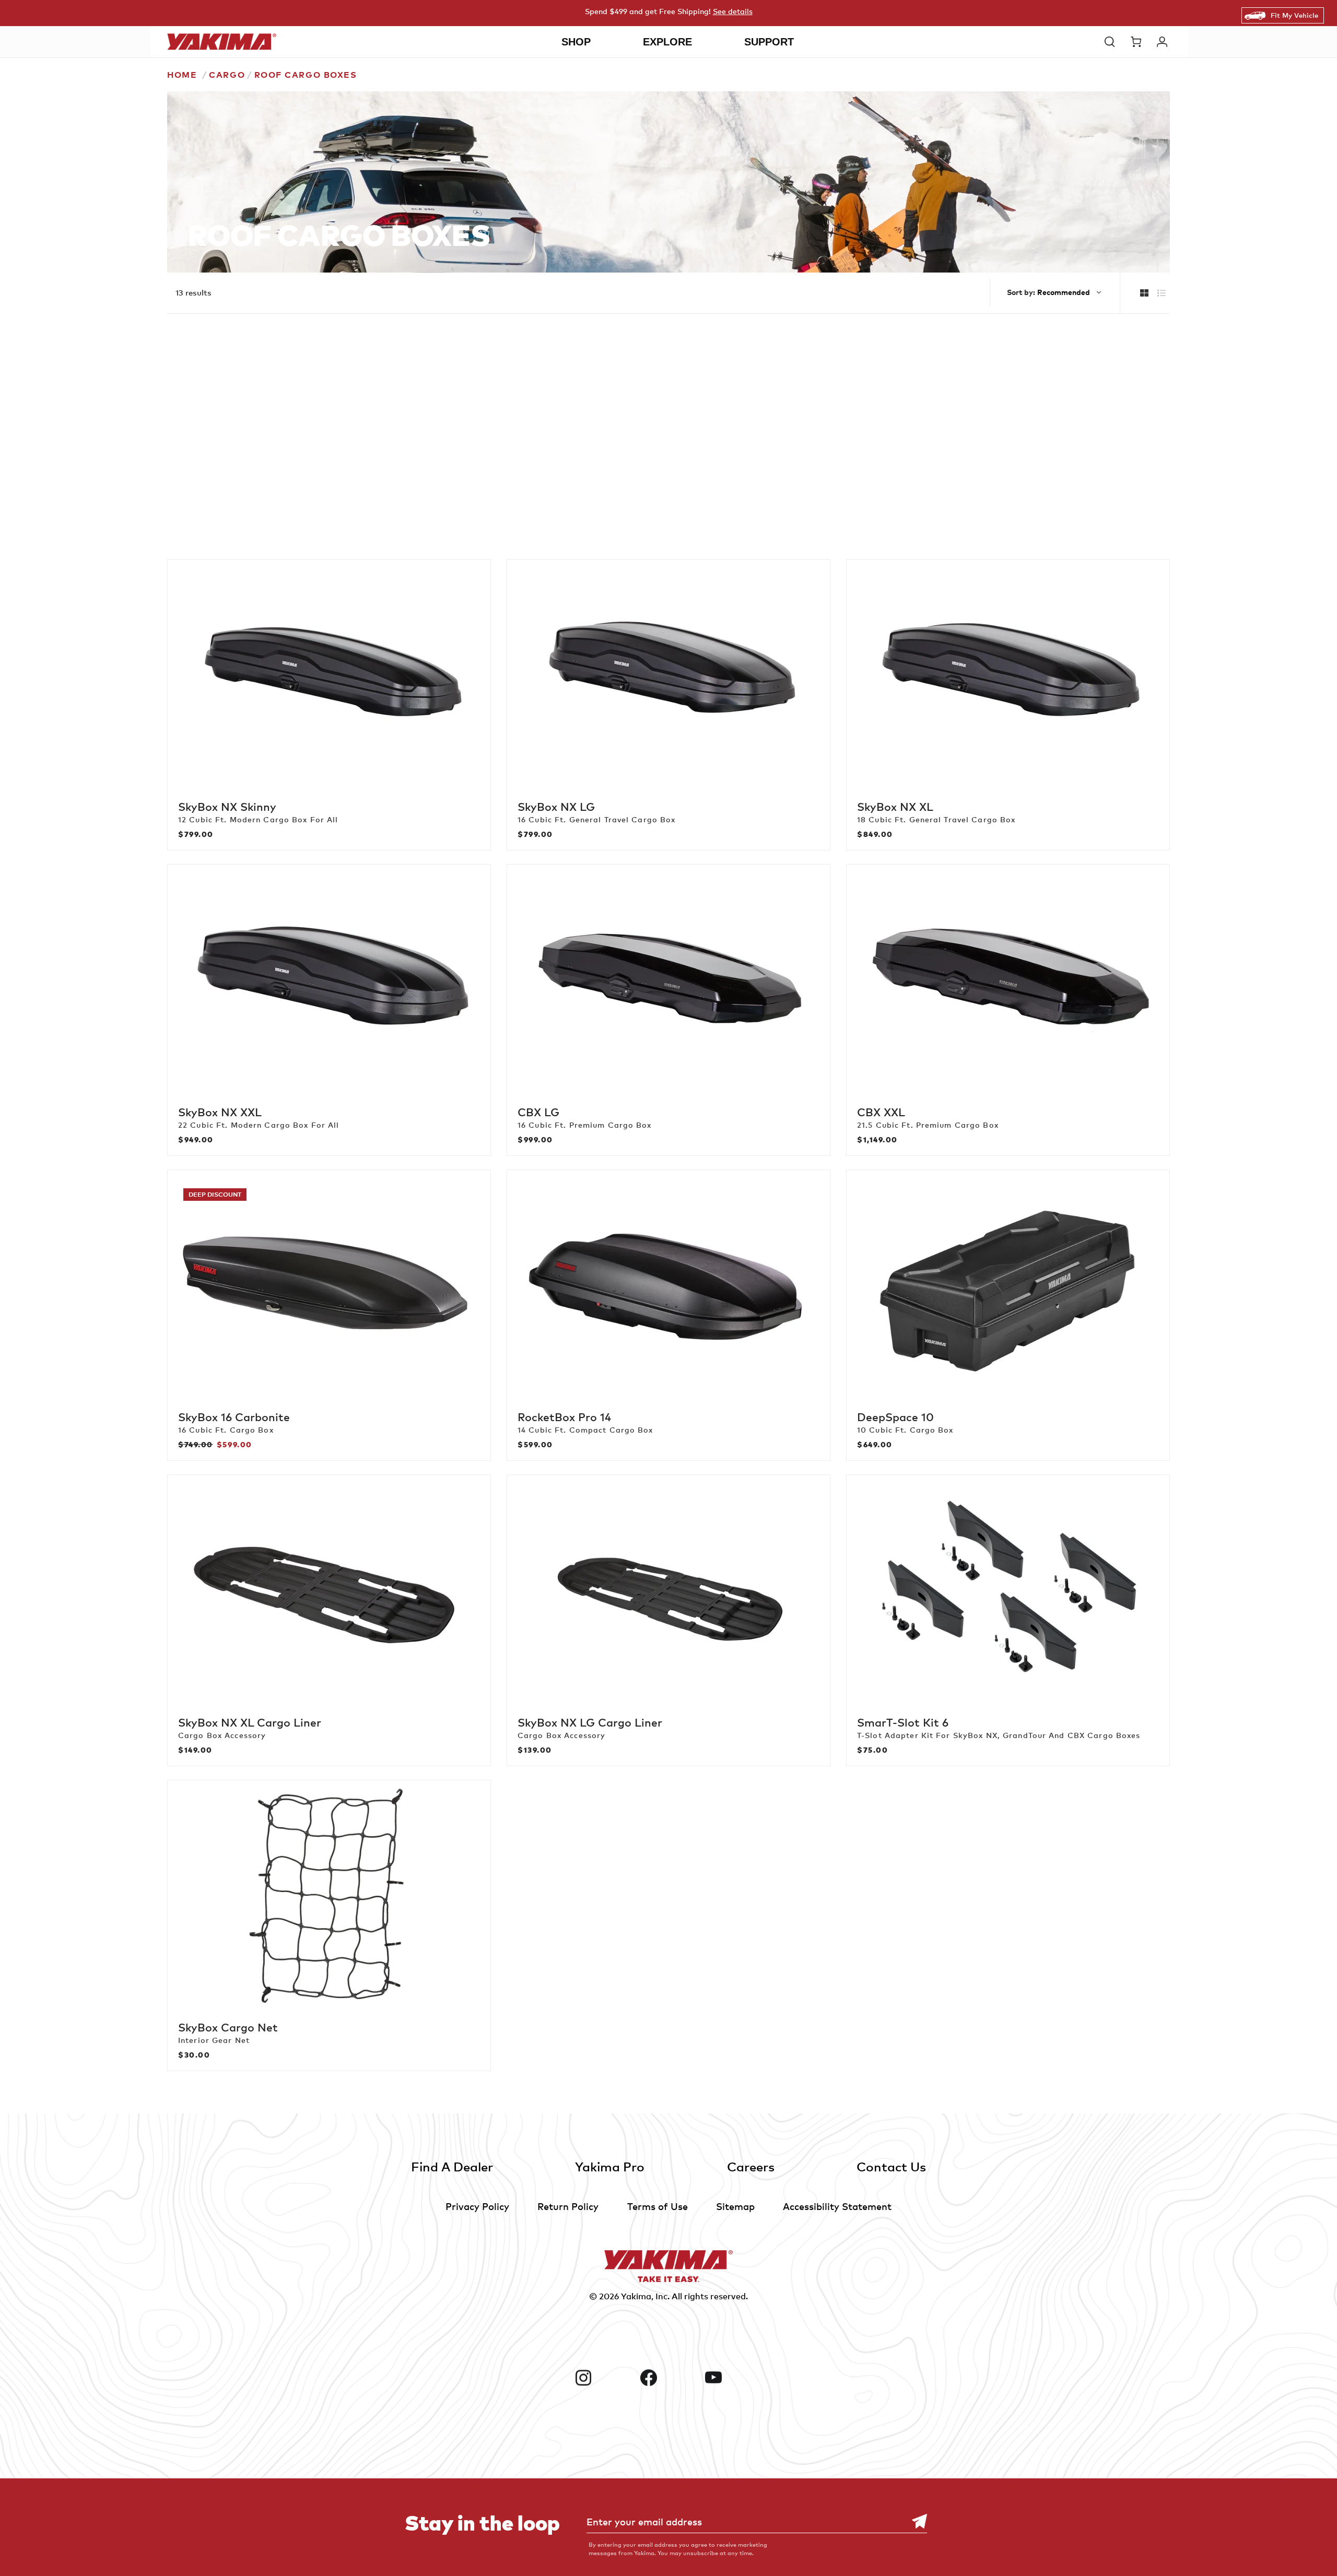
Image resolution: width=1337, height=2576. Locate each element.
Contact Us (891, 2166)
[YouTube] (734, 2378)
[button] (1112, 42)
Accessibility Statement (837, 2206)
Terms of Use (658, 2206)
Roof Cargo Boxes (306, 75)
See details (733, 11)
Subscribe (914, 2521)
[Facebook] (669, 2378)
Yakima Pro (610, 2166)
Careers (751, 2166)
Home (182, 75)
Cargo (227, 75)
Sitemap (735, 2206)
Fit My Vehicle (1294, 15)
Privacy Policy (477, 2206)
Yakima (636, 2296)
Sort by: (1021, 292)
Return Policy (568, 2206)
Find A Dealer (452, 2166)
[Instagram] (603, 2378)
